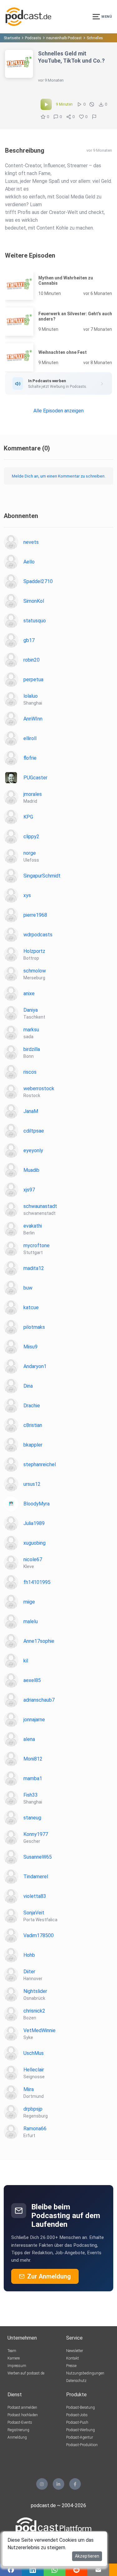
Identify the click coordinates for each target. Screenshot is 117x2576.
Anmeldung (17, 2437)
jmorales (33, 794)
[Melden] (94, 117)
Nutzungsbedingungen (85, 2373)
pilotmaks (34, 1327)
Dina (28, 1386)
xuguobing (34, 1543)
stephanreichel (40, 1464)
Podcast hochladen (23, 2415)
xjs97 (29, 1190)
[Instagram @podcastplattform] (42, 2484)
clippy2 (31, 836)
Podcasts (33, 38)
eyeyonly (33, 1150)
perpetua (33, 680)
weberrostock (39, 1088)
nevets (31, 542)
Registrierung (18, 2430)
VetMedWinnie (39, 2030)
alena (29, 1739)
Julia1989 (34, 1523)
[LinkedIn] (58, 2484)
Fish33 (31, 1795)
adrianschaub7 (39, 1700)
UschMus (34, 2053)
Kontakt (73, 2358)
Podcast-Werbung (80, 2430)
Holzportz (34, 951)
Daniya (31, 1010)
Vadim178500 (39, 1935)
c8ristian (33, 1425)
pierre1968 (35, 915)
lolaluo (31, 696)
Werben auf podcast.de (26, 2373)
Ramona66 (35, 2129)
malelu (31, 1621)
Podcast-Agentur (80, 2437)
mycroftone (37, 1245)
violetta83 (35, 1896)
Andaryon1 (35, 1366)
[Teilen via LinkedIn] (33, 2570)
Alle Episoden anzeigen (58, 411)
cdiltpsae (34, 1131)
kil (26, 1661)
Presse (71, 2366)
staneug (32, 1818)
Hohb (29, 1955)
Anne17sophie (39, 1641)
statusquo (35, 621)
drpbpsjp (33, 2109)
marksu (31, 1030)
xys (27, 895)
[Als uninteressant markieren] (92, 104)
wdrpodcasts (38, 935)
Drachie (32, 1406)
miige (29, 1602)
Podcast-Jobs (77, 2415)
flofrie (30, 758)
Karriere (14, 2358)
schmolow (35, 971)
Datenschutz (76, 2381)
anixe (29, 993)
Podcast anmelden (22, 2407)
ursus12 (32, 1484)
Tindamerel (36, 1877)
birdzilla (32, 1049)
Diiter (29, 1972)
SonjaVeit (34, 1913)
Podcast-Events (20, 2422)
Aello (29, 562)
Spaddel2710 (38, 581)
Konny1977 (36, 1834)
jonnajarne (34, 1720)
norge (30, 853)
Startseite (12, 38)
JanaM (31, 1111)
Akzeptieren (87, 2556)
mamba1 (33, 1778)
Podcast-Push (77, 2422)
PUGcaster (35, 778)
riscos (30, 1072)
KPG (28, 817)
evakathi (33, 1226)
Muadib (31, 1170)
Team (12, 2351)
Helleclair (34, 2070)
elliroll (30, 738)
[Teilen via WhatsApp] (55, 2570)
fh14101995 (37, 1582)
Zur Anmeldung (49, 2276)
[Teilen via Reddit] (76, 2570)
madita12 (34, 1268)
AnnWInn (33, 719)
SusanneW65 (38, 1857)
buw (28, 1288)
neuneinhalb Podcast (64, 38)
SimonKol (34, 601)
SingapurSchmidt (42, 876)
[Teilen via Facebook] (11, 2570)
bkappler (33, 1445)
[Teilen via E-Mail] (98, 2570)
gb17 (29, 640)
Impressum (17, 2366)
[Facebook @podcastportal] (75, 2484)
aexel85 (32, 1680)
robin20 (32, 660)
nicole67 (33, 1559)
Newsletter (75, 2351)
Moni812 (33, 1759)
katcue (31, 1307)
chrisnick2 (34, 2011)
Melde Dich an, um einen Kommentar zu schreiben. (59, 476)
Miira (29, 2089)
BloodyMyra (37, 1504)
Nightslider (35, 1991)
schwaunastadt (40, 1206)
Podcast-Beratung (80, 2407)
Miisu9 (30, 1347)
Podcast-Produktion (82, 2445)
